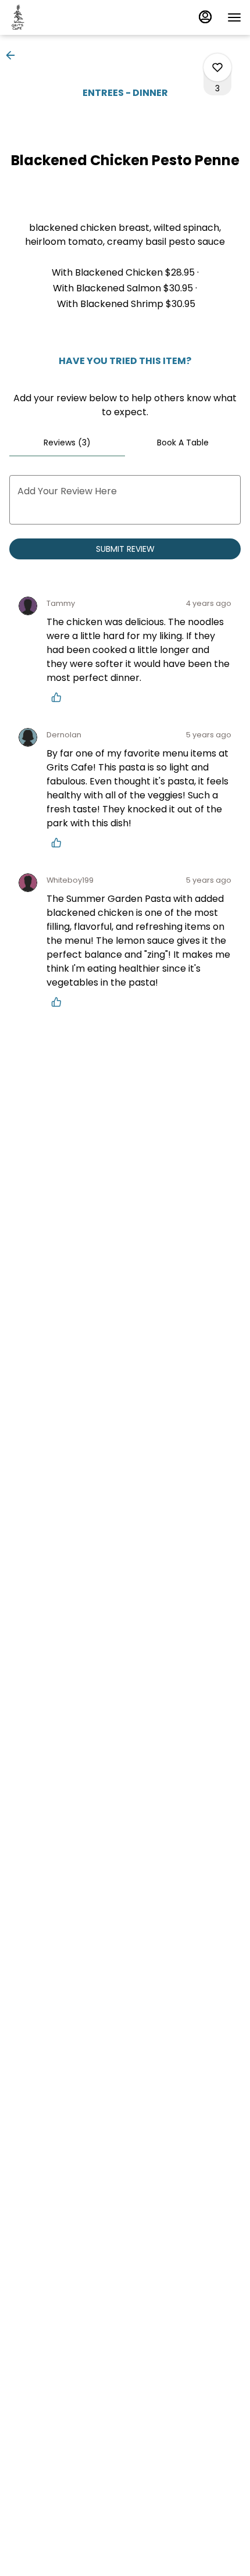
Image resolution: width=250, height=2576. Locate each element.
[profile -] (205, 17)
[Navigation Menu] (234, 17)
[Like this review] (59, 697)
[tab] (67, 443)
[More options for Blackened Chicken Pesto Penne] (217, 67)
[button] (14, 55)
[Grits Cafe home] (61, 17)
